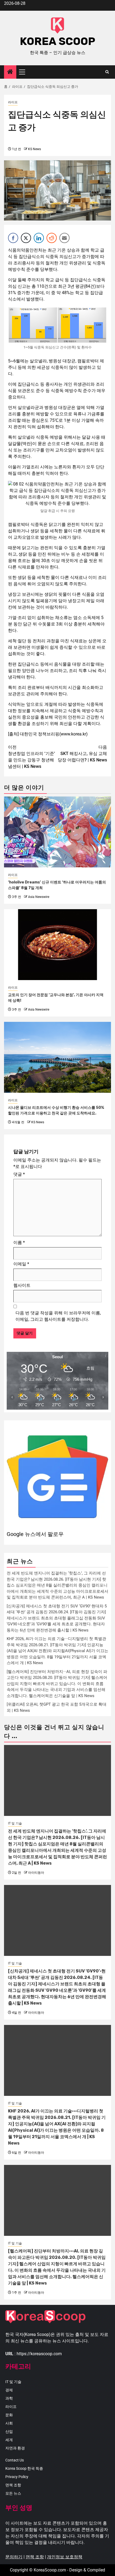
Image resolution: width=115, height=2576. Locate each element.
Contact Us (15, 2460)
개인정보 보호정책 (65, 2557)
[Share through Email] (64, 238)
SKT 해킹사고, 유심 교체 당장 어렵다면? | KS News (82, 754)
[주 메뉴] (24, 72)
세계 (9, 2440)
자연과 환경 (15, 2448)
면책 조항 (13, 2485)
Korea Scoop (57, 41)
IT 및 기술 (15, 1823)
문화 (9, 2415)
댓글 (19, 1174)
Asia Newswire (39, 897)
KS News (34, 149)
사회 (9, 2423)
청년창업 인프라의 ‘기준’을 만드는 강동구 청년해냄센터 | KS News (31, 757)
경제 (9, 2390)
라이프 (13, 102)
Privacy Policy (17, 2477)
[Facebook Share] (13, 238)
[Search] (107, 72)
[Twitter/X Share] (26, 238)
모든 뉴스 (13, 2493)
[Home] (10, 72)
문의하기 (14, 2557)
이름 (19, 1243)
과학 (9, 2398)
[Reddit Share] (52, 238)
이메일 (21, 1264)
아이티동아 (36, 1873)
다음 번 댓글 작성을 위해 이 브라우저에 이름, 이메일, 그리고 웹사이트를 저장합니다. (58, 1316)
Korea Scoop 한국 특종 (24, 2468)
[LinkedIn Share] (39, 238)
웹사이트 (22, 1285)
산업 (9, 2431)
